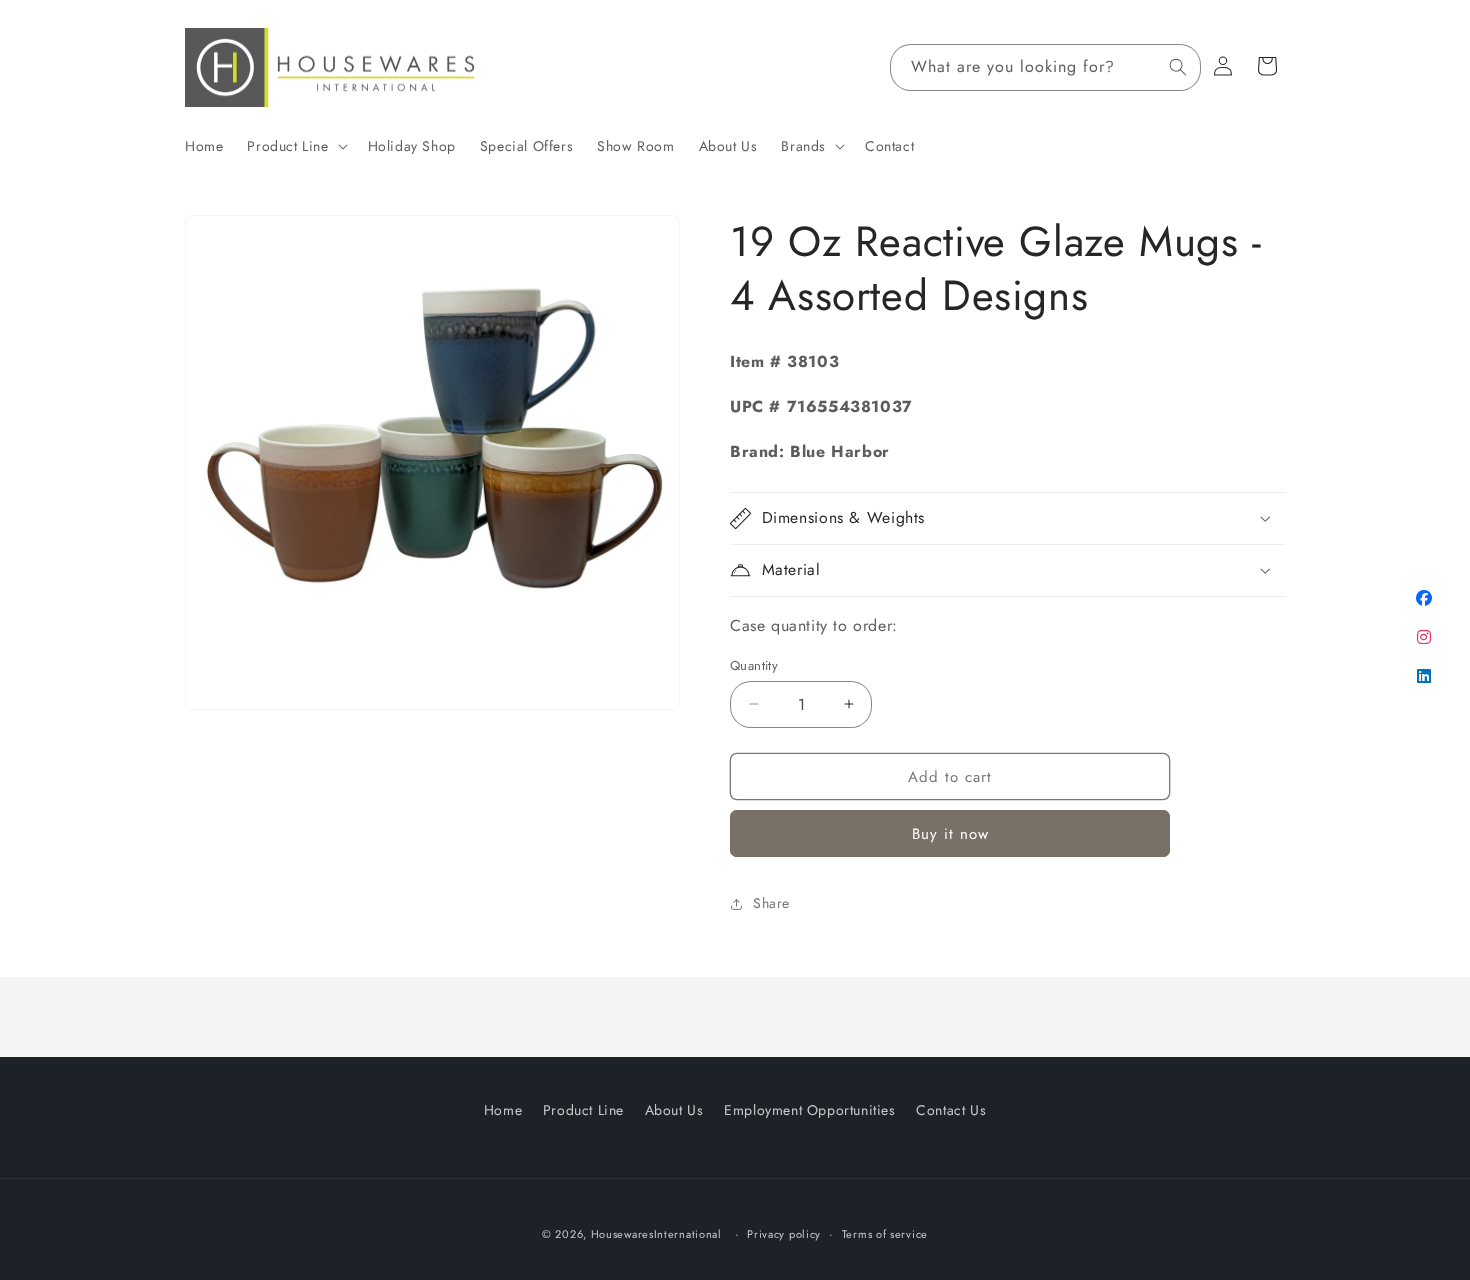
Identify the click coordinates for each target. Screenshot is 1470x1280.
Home (503, 1110)
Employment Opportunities (809, 1110)
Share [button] (771, 903)
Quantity (754, 664)
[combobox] (1045, 67)
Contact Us (951, 1110)
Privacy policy (784, 1234)
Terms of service (885, 1234)
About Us (674, 1110)
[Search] (1178, 67)
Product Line (583, 1110)
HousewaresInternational (656, 1234)
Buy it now (950, 834)
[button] (295, 146)
